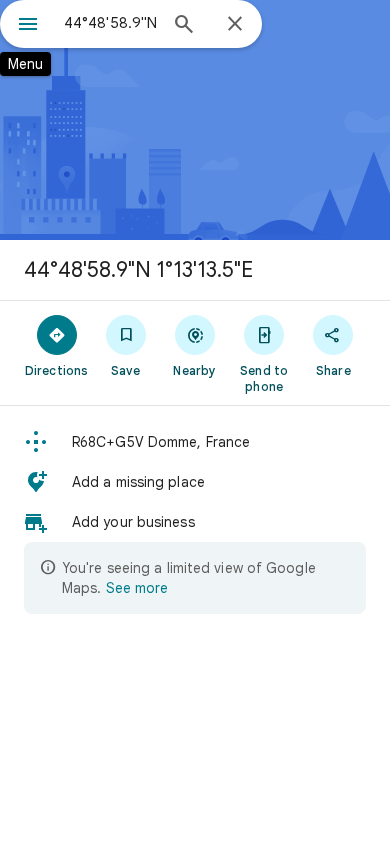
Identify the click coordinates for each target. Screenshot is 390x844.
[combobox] (110, 23)
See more (137, 588)
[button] (195, 442)
